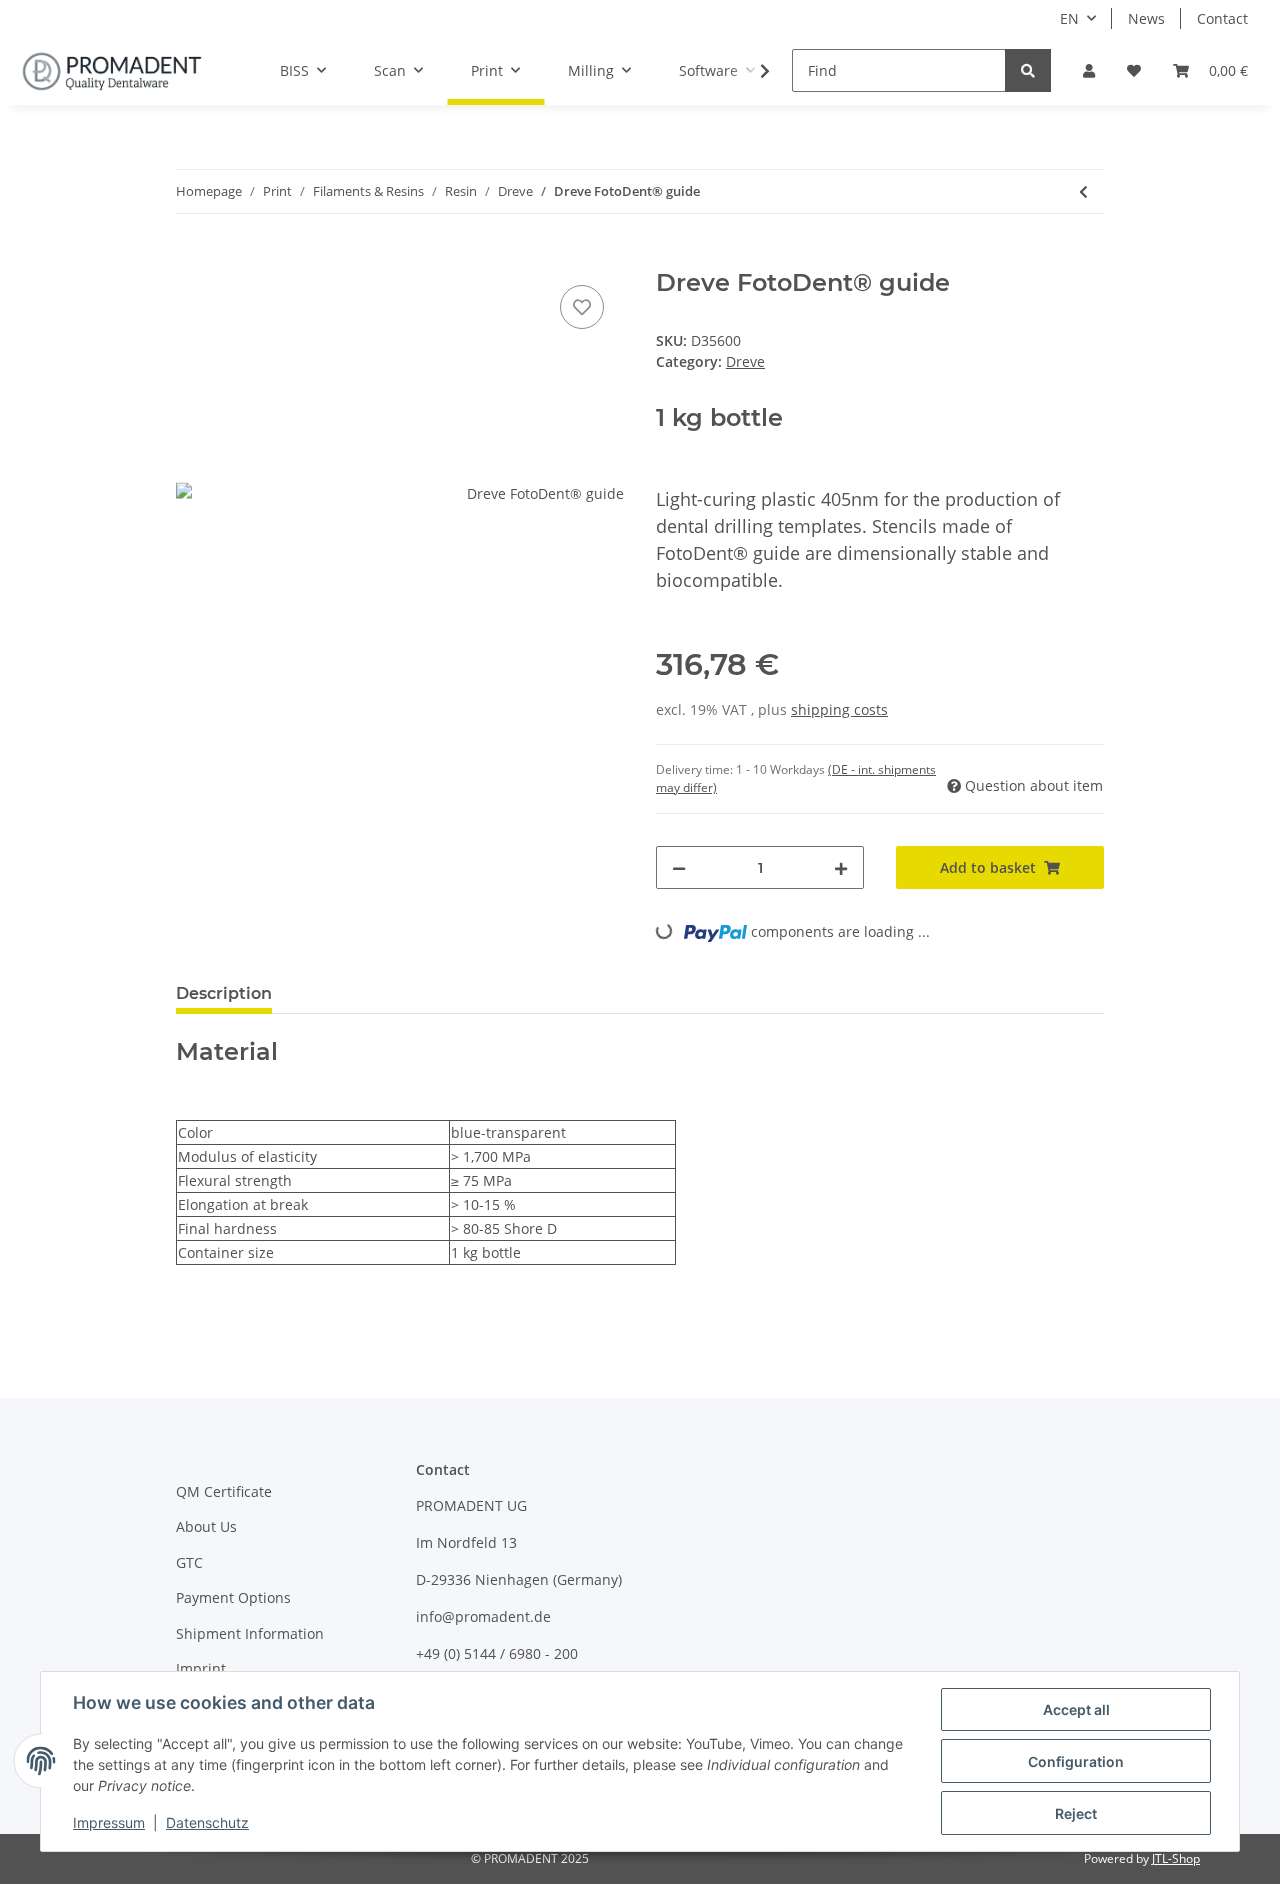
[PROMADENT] (112, 71)
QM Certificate (224, 1491)
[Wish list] (1134, 70)
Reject (1076, 1813)
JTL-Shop (1176, 1858)
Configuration (1076, 1761)
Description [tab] (224, 993)
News (1146, 18)
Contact (1222, 18)
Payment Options (233, 1597)
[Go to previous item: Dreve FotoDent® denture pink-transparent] (1083, 191)
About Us (206, 1526)
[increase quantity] (841, 867)
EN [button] (1069, 18)
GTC (189, 1562)
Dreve (745, 361)
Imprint (201, 1668)
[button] (1089, 70)
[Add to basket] (192, 258)
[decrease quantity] (679, 867)
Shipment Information (250, 1633)
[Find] (1028, 70)
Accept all (1076, 1709)
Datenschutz (207, 1822)
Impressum (109, 1822)
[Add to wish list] (582, 307)
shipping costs (839, 709)
